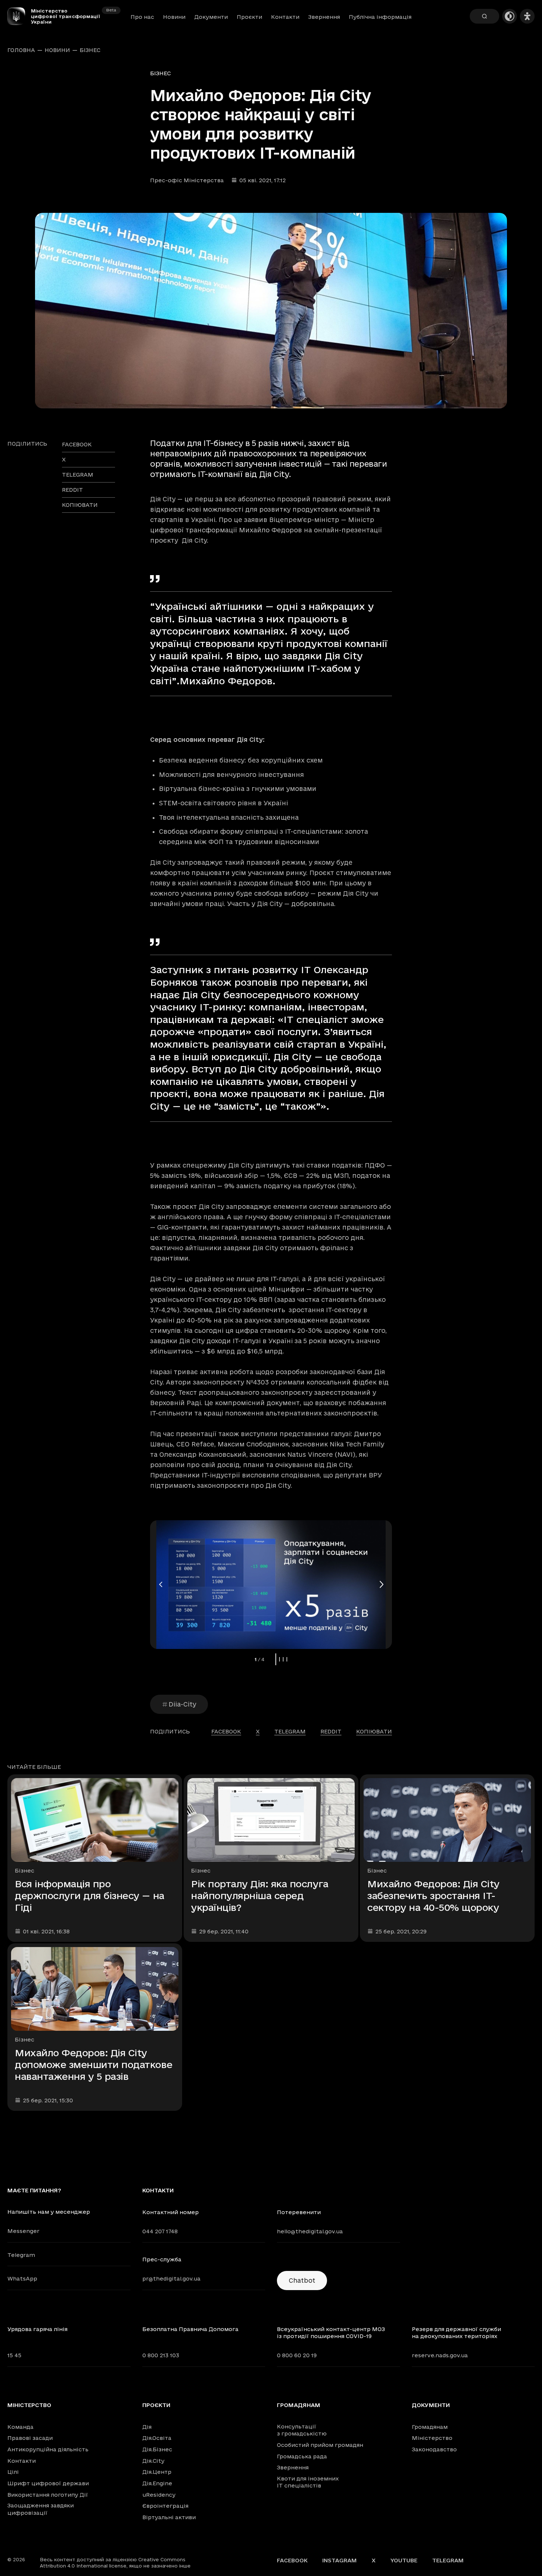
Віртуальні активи (169, 2517)
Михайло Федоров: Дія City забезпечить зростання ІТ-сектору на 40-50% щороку (433, 1896)
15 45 (14, 2355)
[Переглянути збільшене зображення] (271, 311)
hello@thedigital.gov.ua (310, 2231)
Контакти (285, 17)
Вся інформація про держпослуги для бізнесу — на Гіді (90, 1896)
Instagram (340, 2560)
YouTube (404, 2560)
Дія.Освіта (157, 2438)
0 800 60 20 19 (297, 2355)
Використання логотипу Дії (48, 2495)
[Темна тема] (510, 16)
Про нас (142, 17)
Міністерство (29, 2405)
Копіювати (80, 505)
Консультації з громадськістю (302, 2430)
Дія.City (153, 2461)
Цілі (13, 2472)
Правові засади (30, 2438)
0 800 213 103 (161, 2355)
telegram (78, 475)
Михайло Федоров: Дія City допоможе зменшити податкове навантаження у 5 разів (93, 2065)
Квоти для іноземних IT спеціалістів (308, 2482)
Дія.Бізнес (157, 2449)
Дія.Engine (157, 2483)
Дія (147, 2427)
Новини (174, 17)
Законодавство (434, 2449)
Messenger (23, 2231)
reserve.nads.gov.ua (440, 2355)
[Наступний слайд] (381, 1584)
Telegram (21, 2255)
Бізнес (90, 50)
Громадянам (299, 2405)
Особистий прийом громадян (320, 2445)
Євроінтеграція (165, 2506)
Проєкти (249, 17)
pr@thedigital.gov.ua (171, 2278)
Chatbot (302, 2280)
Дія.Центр (157, 2472)
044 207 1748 (160, 2231)
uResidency (159, 2495)
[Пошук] (484, 16)
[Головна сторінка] (19, 16)
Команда (20, 2427)
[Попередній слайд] (161, 1584)
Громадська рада (302, 2456)
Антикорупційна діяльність (48, 2449)
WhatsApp (22, 2278)
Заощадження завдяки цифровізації (41, 2509)
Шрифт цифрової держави (48, 2483)
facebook (77, 444)
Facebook (292, 2560)
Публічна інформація (380, 17)
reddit (72, 490)
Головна (21, 50)
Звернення (324, 17)
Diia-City (182, 1704)
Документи (211, 17)
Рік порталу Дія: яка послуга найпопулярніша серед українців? (260, 1896)
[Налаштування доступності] (527, 16)
